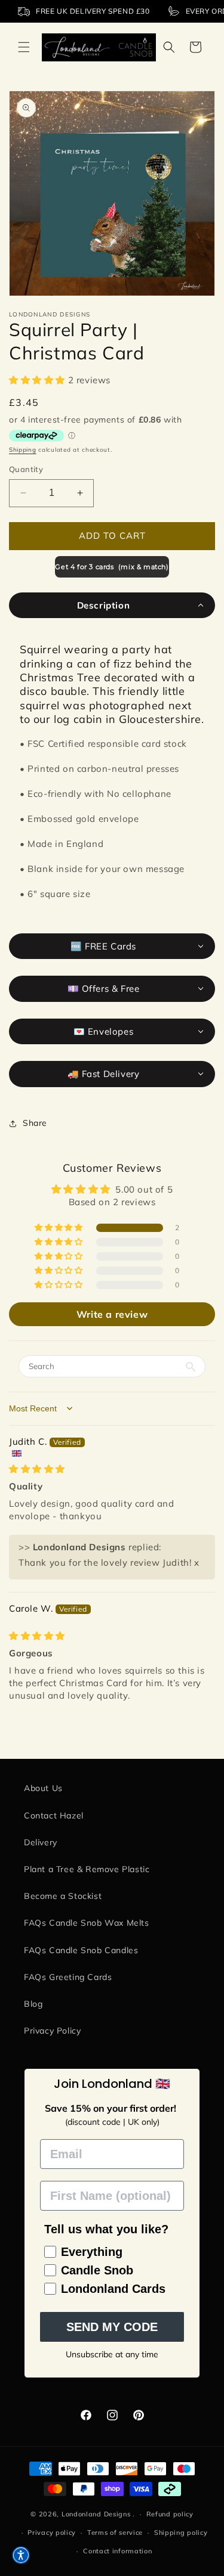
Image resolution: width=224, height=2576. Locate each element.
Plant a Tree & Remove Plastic (87, 1869)
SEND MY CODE (112, 2327)
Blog (33, 2004)
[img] (37, 1469)
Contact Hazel (54, 1815)
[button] (24, 47)
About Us (43, 1788)
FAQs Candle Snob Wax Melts (87, 1923)
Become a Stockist (63, 1896)
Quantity (26, 469)
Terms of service (115, 2532)
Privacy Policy (52, 2031)
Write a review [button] (112, 1314)
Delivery (41, 1842)
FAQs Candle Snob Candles (81, 1950)
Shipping (23, 450)
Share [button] (35, 1123)
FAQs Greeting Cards (68, 1977)
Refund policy (170, 2514)
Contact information (117, 2551)
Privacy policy (52, 2532)
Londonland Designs (96, 2514)
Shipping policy (181, 2532)
